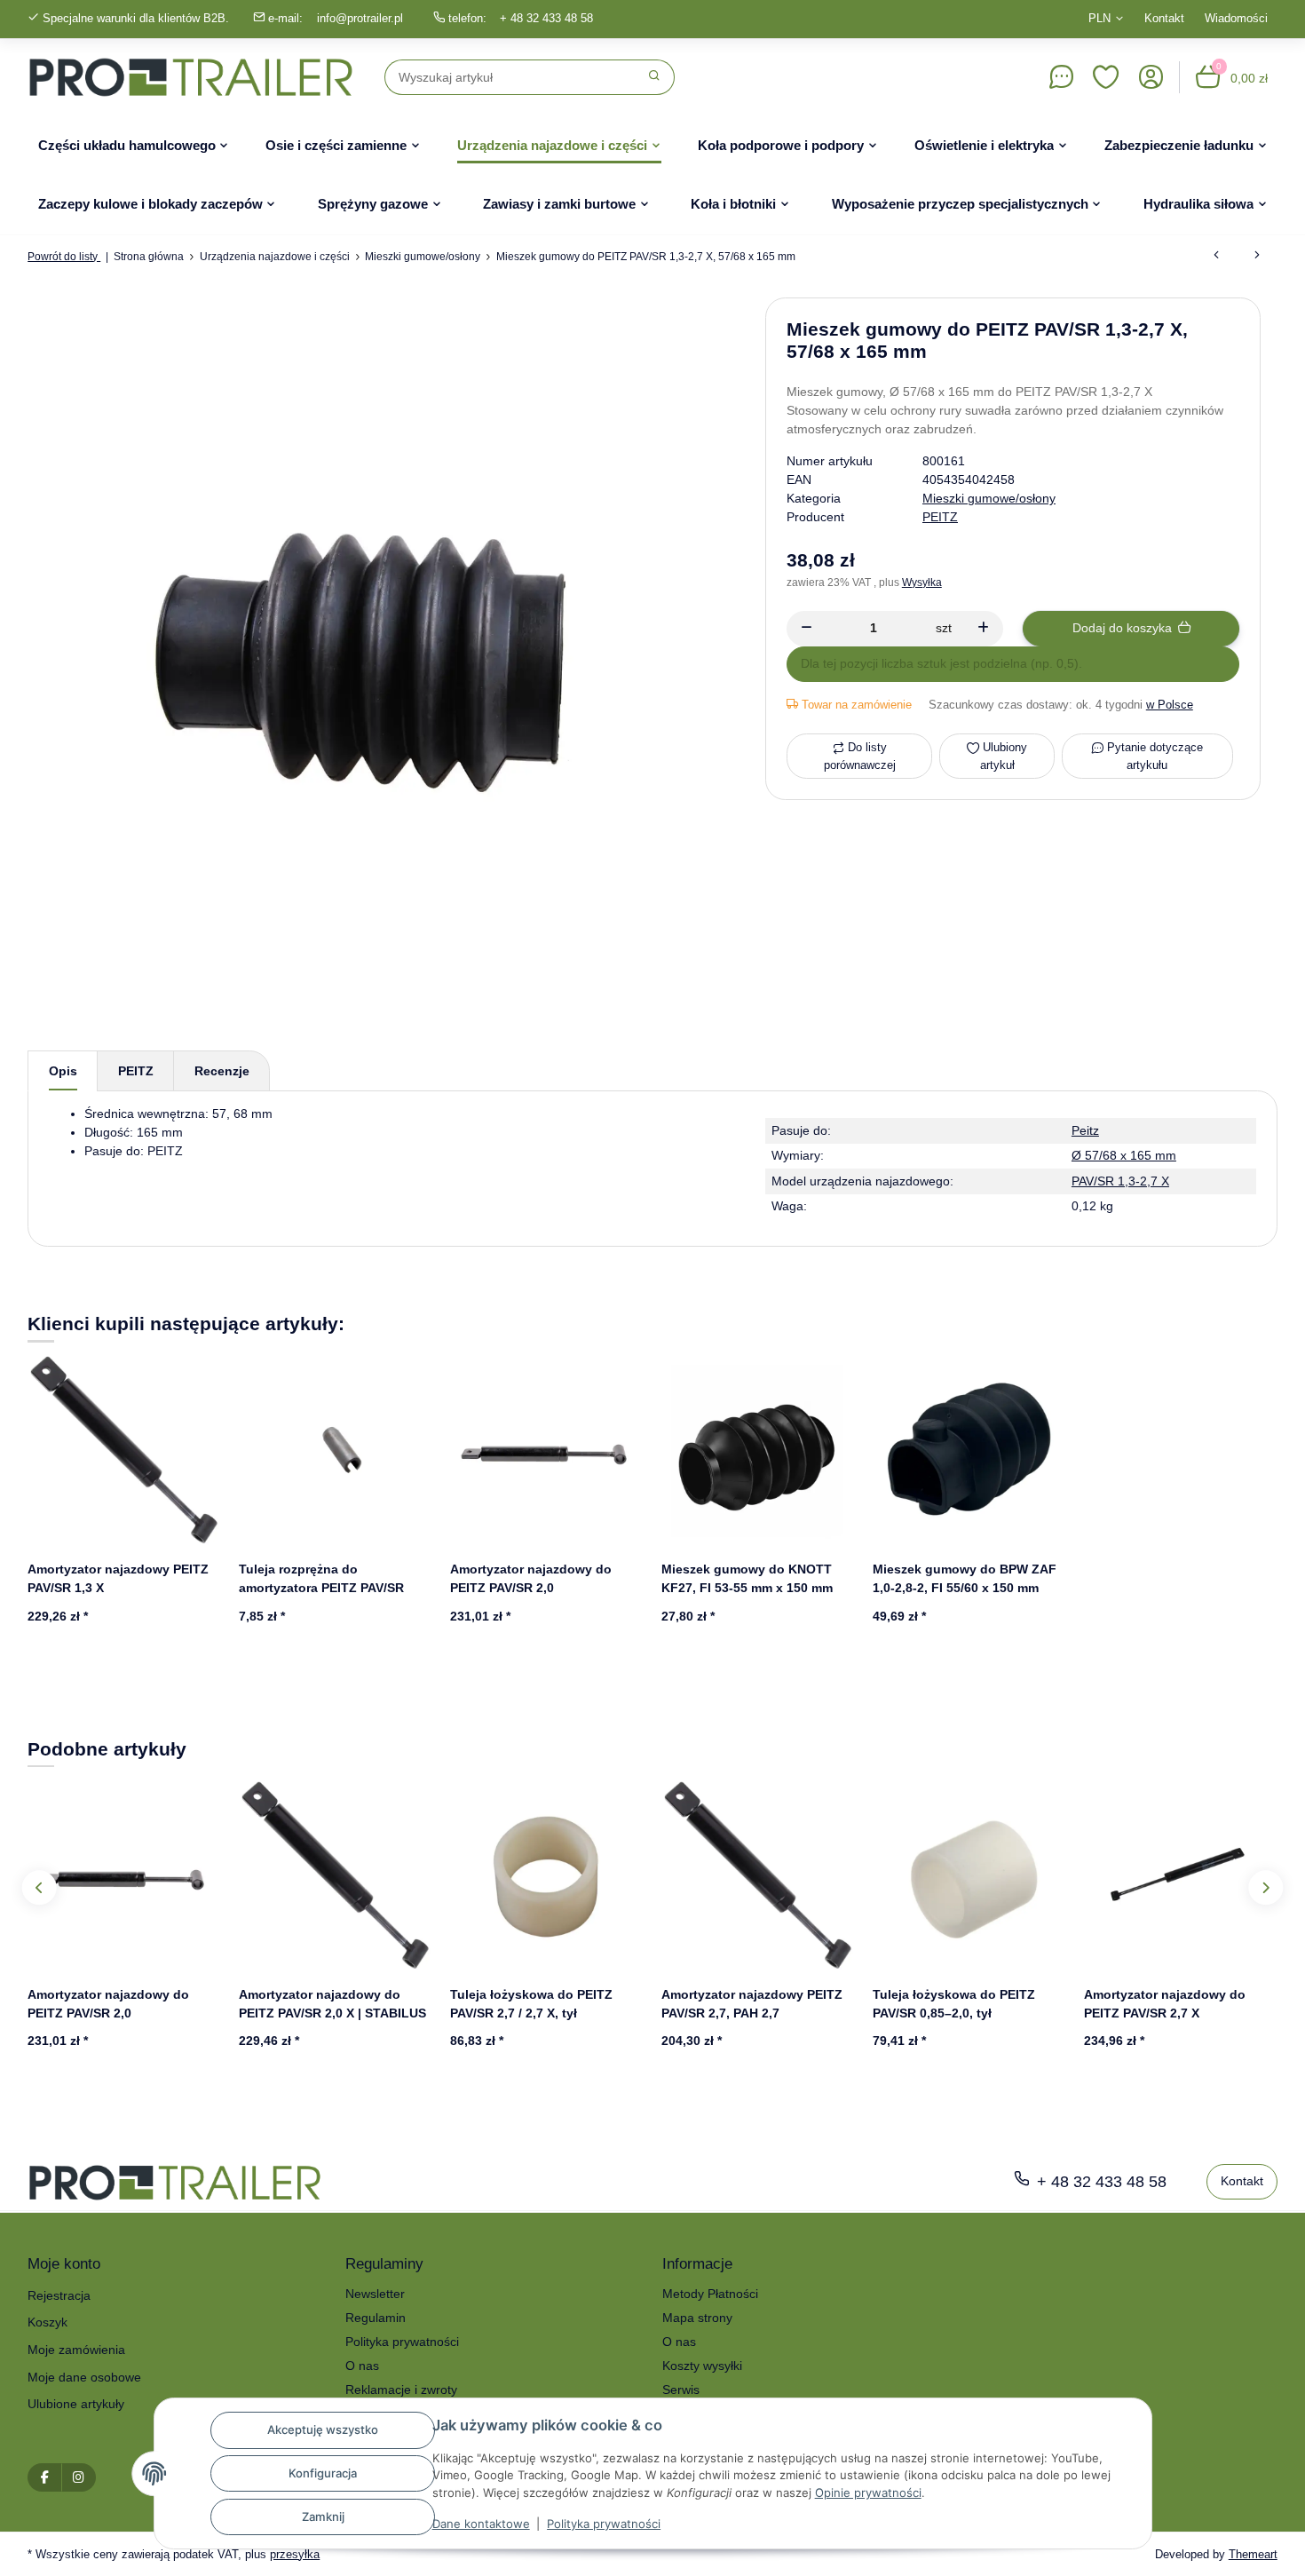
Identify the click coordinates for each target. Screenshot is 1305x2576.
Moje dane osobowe (84, 2377)
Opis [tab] (63, 1071)
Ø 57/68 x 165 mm (1124, 1155)
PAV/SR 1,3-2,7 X (1120, 1181)
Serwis (681, 2390)
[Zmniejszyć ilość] (807, 629)
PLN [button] (1099, 18)
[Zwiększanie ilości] (983, 629)
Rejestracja (59, 2295)
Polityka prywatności (604, 2524)
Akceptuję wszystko (323, 2429)
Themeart (1253, 2554)
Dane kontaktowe (481, 2524)
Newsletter (375, 2294)
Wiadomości (1236, 18)
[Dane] (1061, 77)
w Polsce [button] (1170, 705)
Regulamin (376, 2318)
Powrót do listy (64, 257)
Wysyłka (922, 583)
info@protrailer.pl (360, 18)
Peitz (1085, 1130)
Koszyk (47, 2322)
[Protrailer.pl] (191, 77)
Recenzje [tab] (222, 1071)
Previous (40, 1887)
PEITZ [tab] (136, 1071)
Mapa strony (697, 2318)
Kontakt (1164, 18)
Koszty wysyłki (702, 2366)
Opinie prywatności (868, 2493)
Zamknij (323, 2517)
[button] (1106, 77)
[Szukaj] (655, 77)
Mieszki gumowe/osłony (989, 498)
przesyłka (295, 2554)
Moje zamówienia (76, 2350)
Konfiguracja (323, 2473)
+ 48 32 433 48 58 (546, 18)
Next (1265, 1887)
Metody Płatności (710, 2294)
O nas (362, 2366)
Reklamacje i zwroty (401, 2390)
